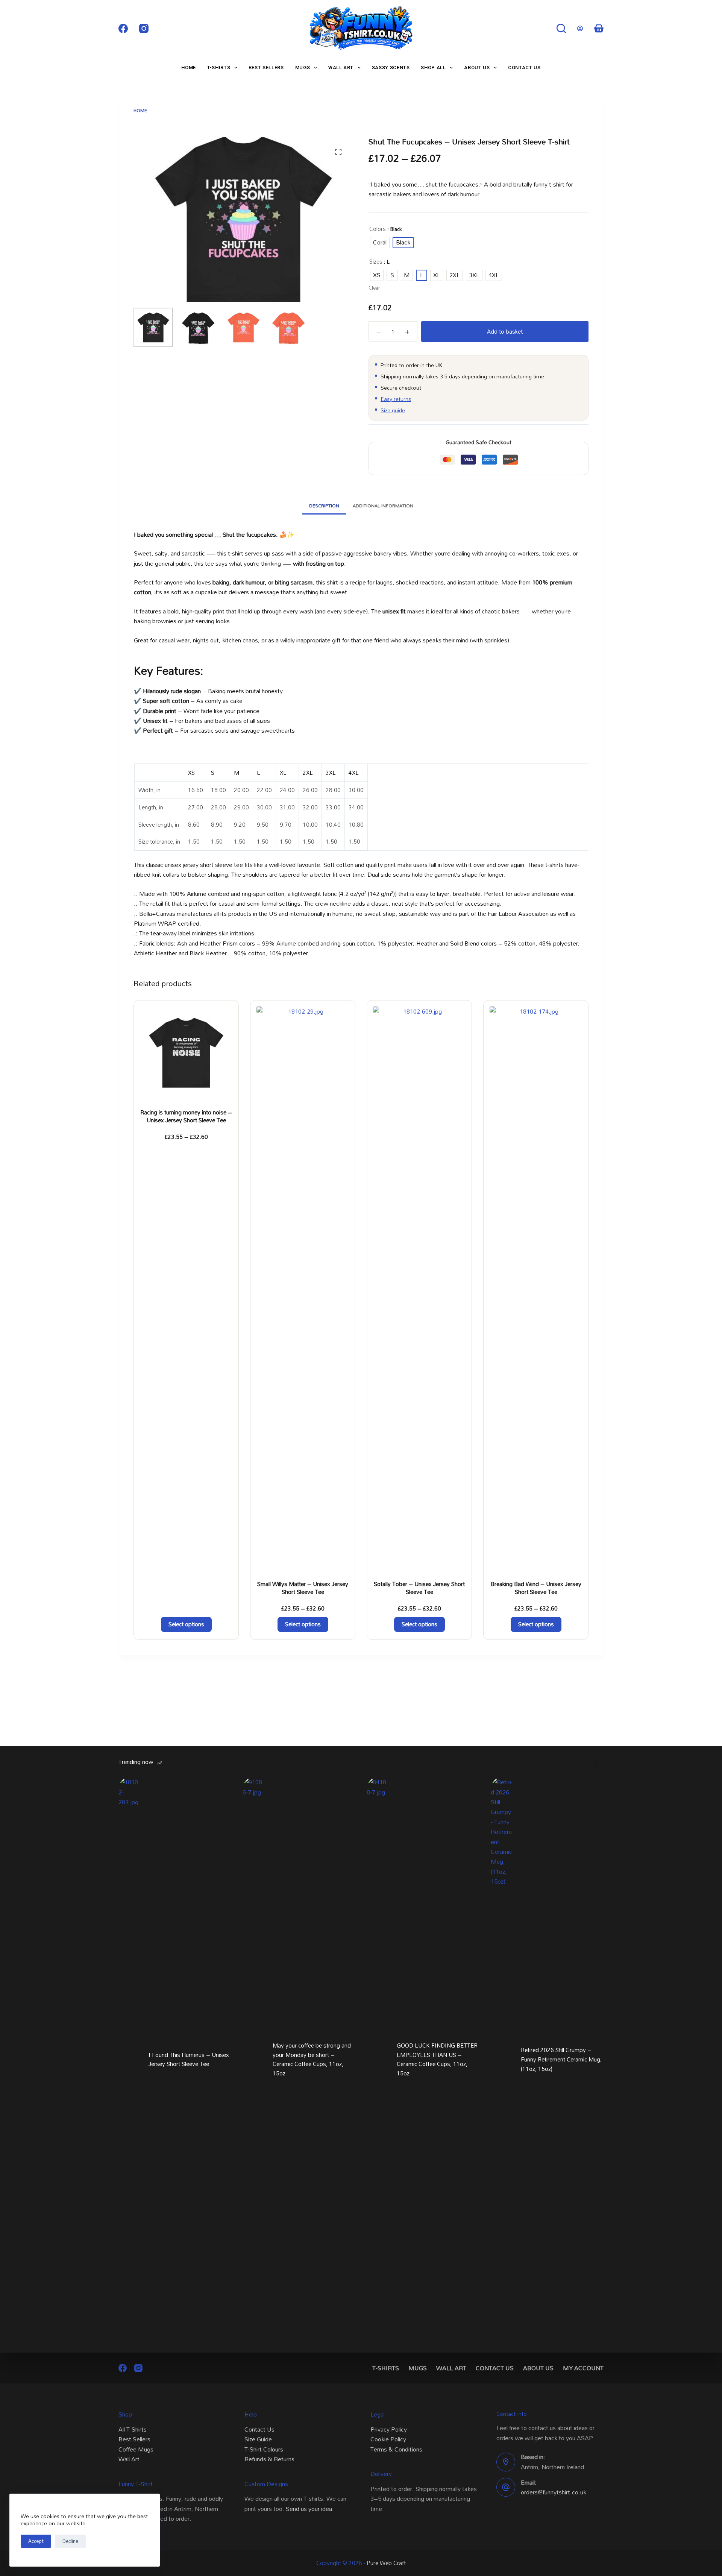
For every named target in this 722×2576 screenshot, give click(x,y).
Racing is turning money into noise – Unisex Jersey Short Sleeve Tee (186, 1116)
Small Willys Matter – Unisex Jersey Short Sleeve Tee (303, 1588)
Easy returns (396, 399)
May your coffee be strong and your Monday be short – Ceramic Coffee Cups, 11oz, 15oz (312, 2059)
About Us (477, 68)
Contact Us (524, 68)
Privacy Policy (389, 2429)
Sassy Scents (391, 68)
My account (583, 2368)
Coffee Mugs (136, 2449)
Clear (374, 288)
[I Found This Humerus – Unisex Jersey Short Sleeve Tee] (130, 2059)
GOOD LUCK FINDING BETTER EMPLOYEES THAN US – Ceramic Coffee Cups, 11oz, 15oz (437, 2059)
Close (361, 1309)
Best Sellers (266, 68)
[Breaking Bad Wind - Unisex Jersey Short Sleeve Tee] (536, 1289)
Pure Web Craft (386, 2563)
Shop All (433, 68)
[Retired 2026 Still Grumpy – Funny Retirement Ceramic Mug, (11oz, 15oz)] (502, 2059)
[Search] (561, 28)
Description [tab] (324, 505)
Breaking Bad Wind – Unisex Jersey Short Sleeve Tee (536, 1588)
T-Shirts (219, 68)
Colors (378, 229)
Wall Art (341, 68)
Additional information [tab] (383, 505)
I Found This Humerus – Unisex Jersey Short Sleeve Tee (189, 2060)
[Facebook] (123, 28)
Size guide (393, 410)
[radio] (380, 243)
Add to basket (505, 331)
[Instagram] (144, 28)
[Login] (580, 28)
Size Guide (258, 2439)
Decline (70, 2541)
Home (189, 68)
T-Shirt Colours (264, 2449)
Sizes (376, 262)
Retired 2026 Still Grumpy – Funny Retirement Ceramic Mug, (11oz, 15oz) (561, 2059)
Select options (186, 1624)
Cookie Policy (388, 2439)
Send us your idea (309, 2509)
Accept (36, 2541)
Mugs (303, 68)
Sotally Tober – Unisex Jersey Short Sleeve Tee (419, 1588)
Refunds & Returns (269, 2459)
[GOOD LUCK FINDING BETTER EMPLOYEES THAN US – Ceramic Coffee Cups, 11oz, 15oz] (378, 2059)
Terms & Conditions (396, 2449)
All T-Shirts (133, 2429)
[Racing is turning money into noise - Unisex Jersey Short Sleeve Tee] (186, 1053)
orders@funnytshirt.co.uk (554, 2492)
